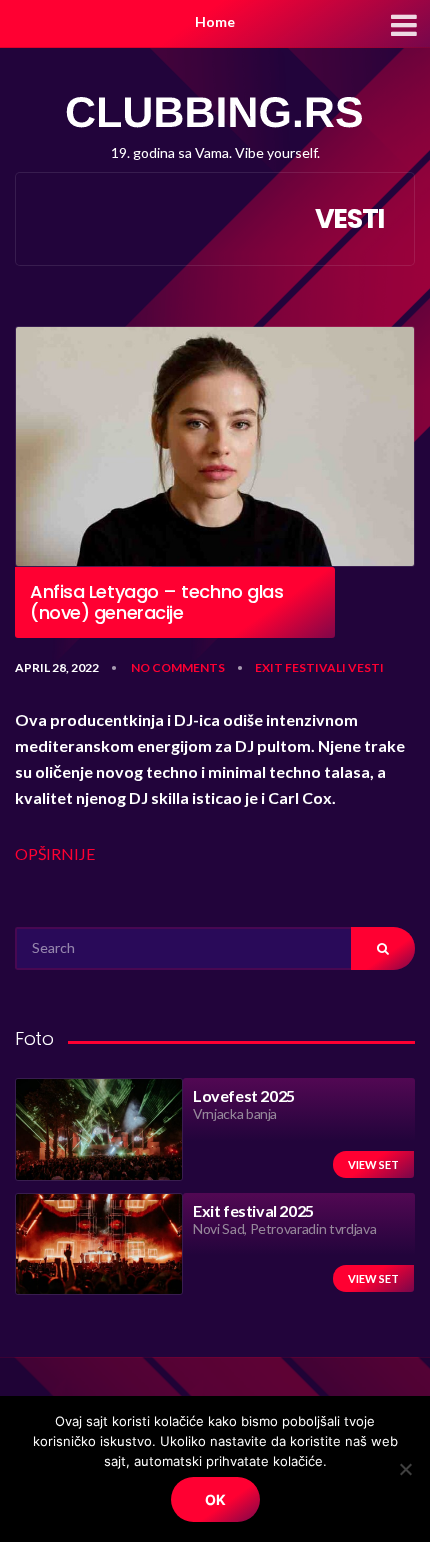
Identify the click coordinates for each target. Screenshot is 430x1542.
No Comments (178, 667)
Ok (215, 1499)
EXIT (269, 667)
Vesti (366, 667)
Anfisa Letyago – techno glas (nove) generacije (156, 602)
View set (373, 1164)
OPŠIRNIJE (55, 853)
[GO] (383, 948)
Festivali (315, 667)
